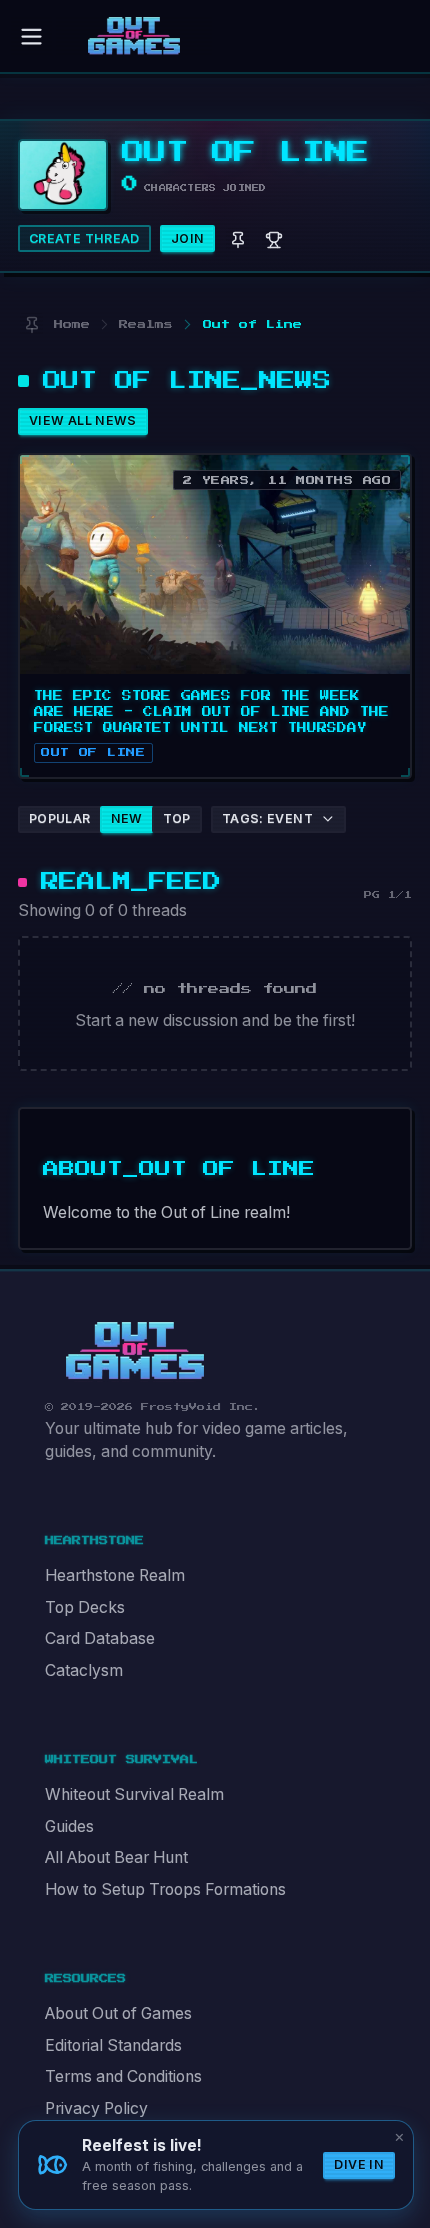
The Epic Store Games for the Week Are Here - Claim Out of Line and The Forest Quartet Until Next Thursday (211, 712)
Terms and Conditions (123, 2076)
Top (177, 818)
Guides (69, 1826)
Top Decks (85, 1607)
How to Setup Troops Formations (165, 1889)
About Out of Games (118, 2013)
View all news (83, 420)
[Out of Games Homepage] (135, 1351)
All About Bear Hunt (116, 1857)
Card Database (100, 1638)
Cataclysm (84, 1670)
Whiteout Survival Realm (134, 1794)
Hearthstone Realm (115, 1575)
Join (188, 238)
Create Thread (84, 238)
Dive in (359, 2164)
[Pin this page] (31, 324)
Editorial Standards (113, 2045)
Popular (60, 818)
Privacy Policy (96, 2108)
